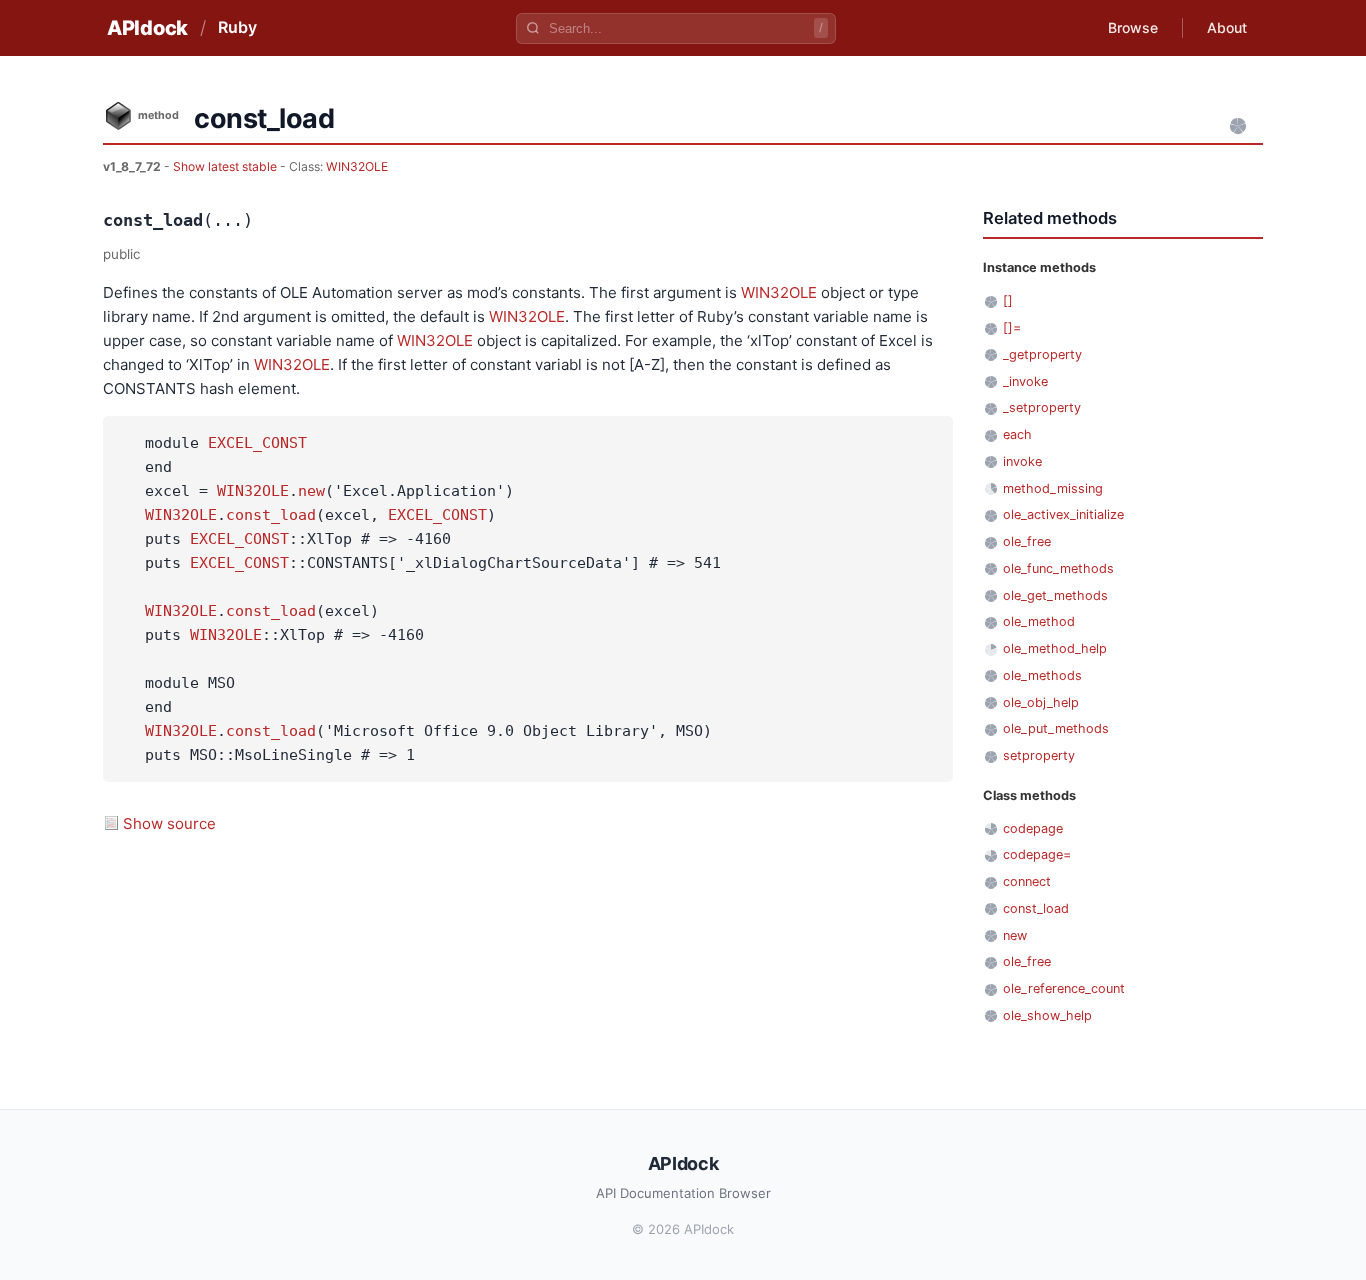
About (1227, 27)
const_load (271, 515)
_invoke (1025, 381)
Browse (1133, 27)
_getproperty (1042, 354)
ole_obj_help (1041, 702)
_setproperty (1042, 407)
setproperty (1039, 755)
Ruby (237, 27)
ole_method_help (1055, 648)
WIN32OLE (357, 166)
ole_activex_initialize (1063, 514)
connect (1027, 881)
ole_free (1027, 541)
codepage (1033, 828)
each (1017, 434)
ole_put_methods (1056, 728)
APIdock (147, 28)
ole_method (1039, 621)
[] (1008, 300)
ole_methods (1042, 675)
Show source (169, 823)
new (311, 491)
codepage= (1037, 854)
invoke (1022, 461)
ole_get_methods (1055, 595)
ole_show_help (1047, 1015)
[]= (1012, 327)
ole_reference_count (1064, 988)
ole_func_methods (1058, 568)
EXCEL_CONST (257, 443)
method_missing (1053, 488)
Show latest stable (226, 166)
